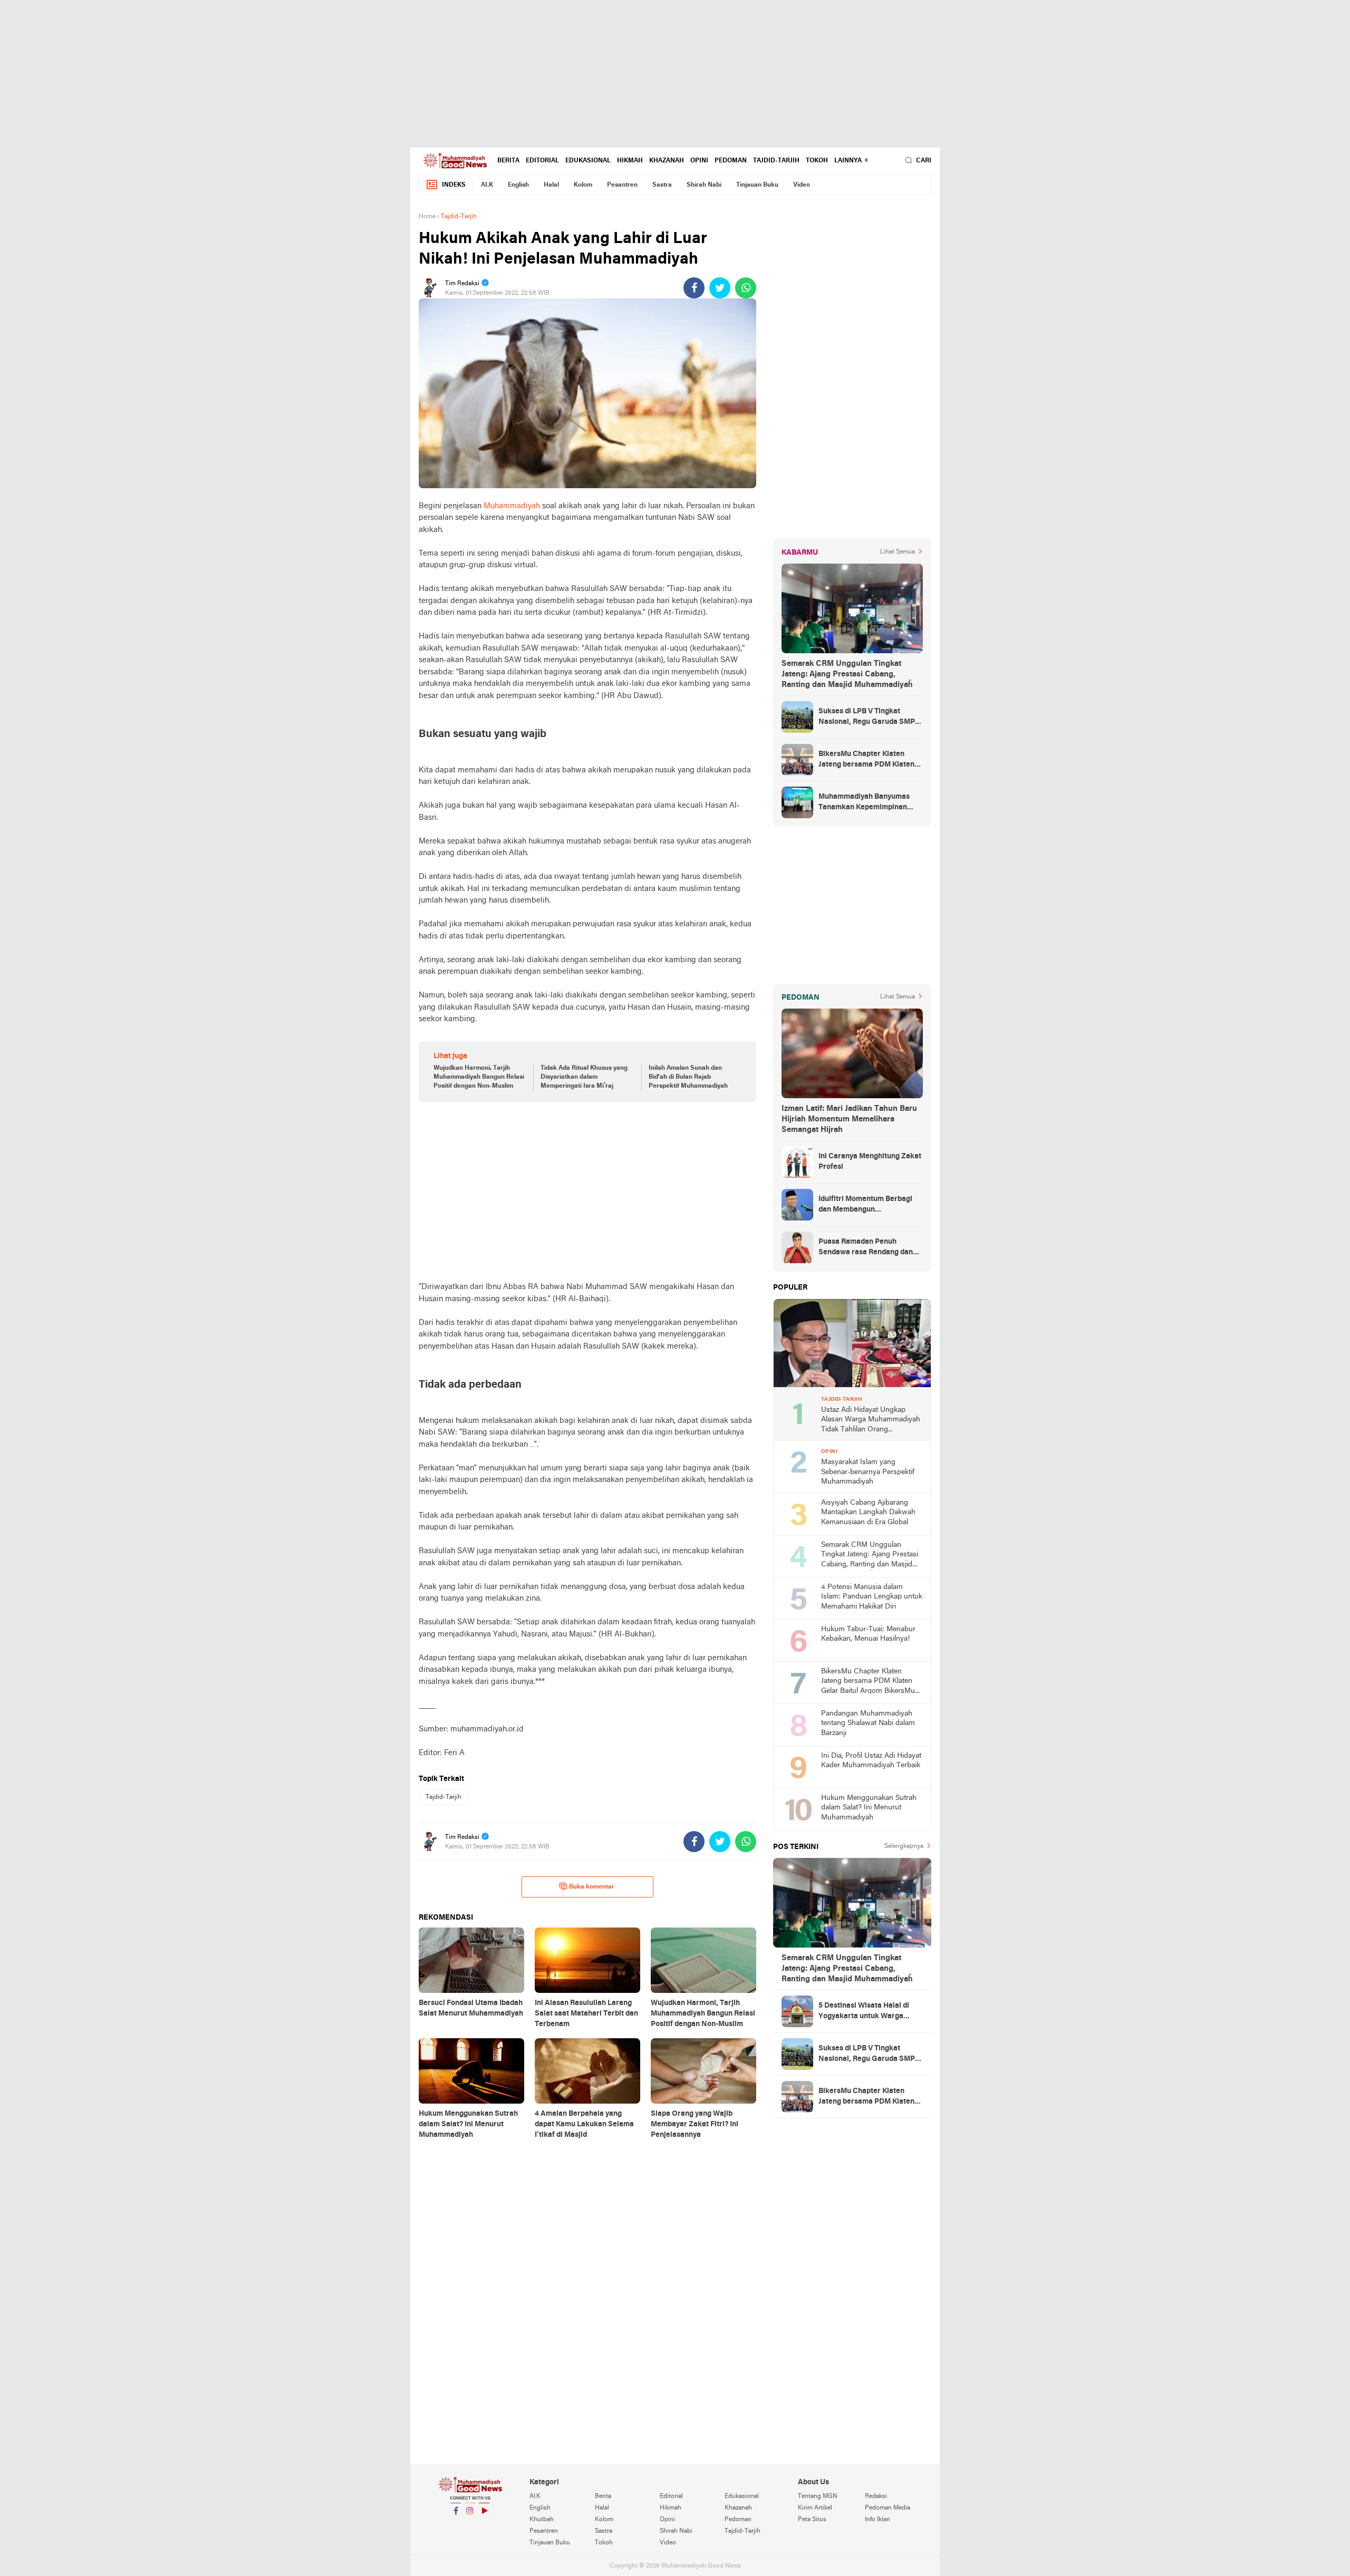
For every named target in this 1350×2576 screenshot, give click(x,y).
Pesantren (622, 185)
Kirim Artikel (815, 2508)
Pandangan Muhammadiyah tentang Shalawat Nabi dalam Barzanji (868, 1723)
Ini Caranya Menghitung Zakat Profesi (870, 1162)
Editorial (542, 161)
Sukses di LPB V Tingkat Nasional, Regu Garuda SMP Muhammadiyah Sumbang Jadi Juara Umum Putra (870, 718)
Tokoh (817, 161)
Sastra (662, 185)
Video (802, 185)
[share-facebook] (694, 288)
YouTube (484, 2524)
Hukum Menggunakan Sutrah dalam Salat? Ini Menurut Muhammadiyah (869, 1808)
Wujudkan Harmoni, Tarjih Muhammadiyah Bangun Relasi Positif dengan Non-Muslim (479, 1077)
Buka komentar (592, 1887)
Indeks (454, 185)
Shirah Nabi (704, 185)
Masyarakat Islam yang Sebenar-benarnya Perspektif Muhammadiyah (868, 1472)
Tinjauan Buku (757, 185)
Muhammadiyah (512, 506)
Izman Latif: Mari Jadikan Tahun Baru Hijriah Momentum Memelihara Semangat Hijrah (849, 1119)
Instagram (470, 2524)
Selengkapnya (904, 1846)
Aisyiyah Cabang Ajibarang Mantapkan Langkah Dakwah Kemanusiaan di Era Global (868, 1513)
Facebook (456, 2524)
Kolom (583, 185)
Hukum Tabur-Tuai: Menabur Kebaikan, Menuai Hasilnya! (868, 1634)
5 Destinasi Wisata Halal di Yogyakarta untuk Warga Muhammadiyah (864, 2012)
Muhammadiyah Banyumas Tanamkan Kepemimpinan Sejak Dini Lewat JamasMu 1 (866, 803)
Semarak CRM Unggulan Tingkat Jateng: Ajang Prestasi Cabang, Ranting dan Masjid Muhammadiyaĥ (847, 674)
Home (427, 217)
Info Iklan (877, 2520)
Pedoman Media (888, 2508)
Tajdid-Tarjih (776, 161)
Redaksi (876, 2496)
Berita (508, 161)
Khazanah (667, 161)
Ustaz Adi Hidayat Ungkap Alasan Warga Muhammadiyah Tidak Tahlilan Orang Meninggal (871, 1421)
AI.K (487, 185)
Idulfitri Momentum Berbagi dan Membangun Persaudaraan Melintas (865, 1205)
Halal (551, 185)
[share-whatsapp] (746, 288)
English (518, 185)
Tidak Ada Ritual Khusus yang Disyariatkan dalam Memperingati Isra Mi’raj (584, 1077)
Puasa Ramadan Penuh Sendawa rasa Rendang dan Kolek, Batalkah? (866, 1248)
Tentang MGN (818, 2496)
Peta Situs (812, 2520)
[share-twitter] (720, 288)
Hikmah (630, 161)
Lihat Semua (898, 552)
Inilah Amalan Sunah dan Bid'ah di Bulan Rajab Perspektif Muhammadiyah (688, 1077)
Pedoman (731, 161)
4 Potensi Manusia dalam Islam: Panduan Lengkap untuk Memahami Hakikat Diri (872, 1597)
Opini (699, 161)
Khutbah (542, 2520)
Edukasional (588, 161)
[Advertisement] (675, 74)
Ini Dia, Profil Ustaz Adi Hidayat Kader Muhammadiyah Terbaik (871, 1761)
